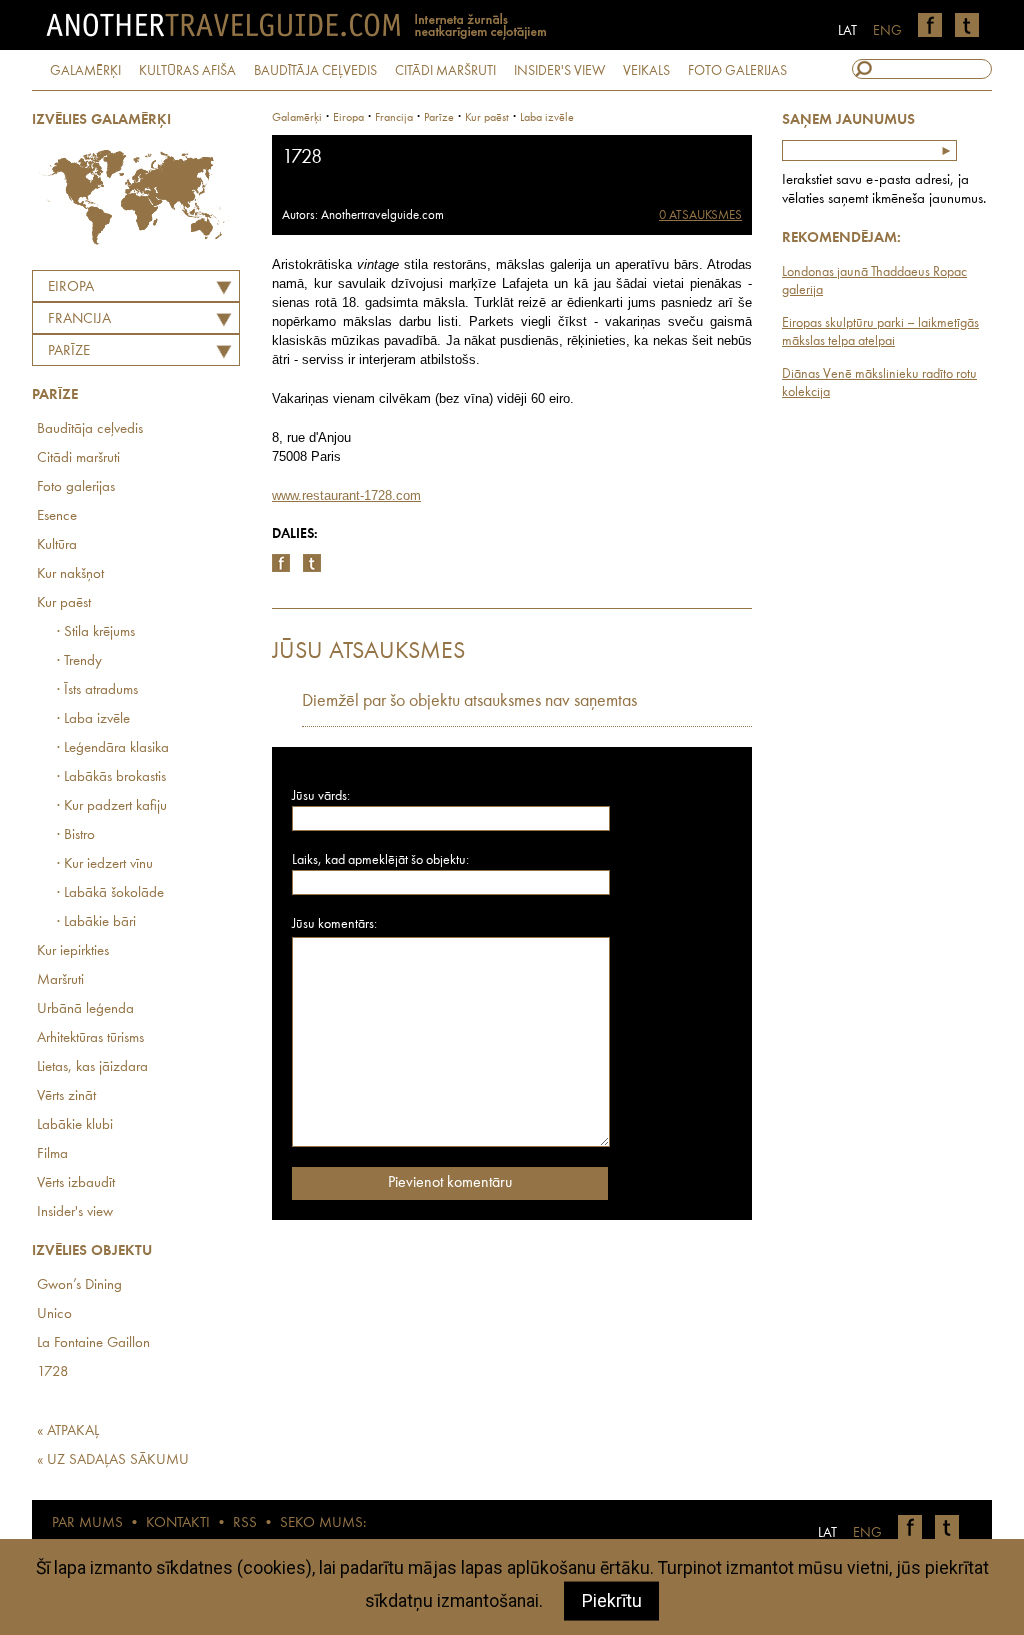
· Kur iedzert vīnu (105, 864)
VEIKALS (646, 71)
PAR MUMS (87, 1523)
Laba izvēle (547, 118)
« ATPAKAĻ (68, 1431)
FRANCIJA (79, 319)
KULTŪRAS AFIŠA (187, 71)
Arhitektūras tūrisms (90, 1038)
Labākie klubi (75, 1125)
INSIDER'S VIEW (559, 71)
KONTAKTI (178, 1523)
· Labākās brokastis (111, 777)
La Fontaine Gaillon (93, 1343)
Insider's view (75, 1212)
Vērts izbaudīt (76, 1183)
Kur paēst (64, 603)
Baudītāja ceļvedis (90, 429)
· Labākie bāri (96, 922)
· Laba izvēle (93, 719)
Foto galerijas (76, 487)
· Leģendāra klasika (113, 748)
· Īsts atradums (97, 690)
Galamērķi (297, 118)
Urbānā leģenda (85, 1009)
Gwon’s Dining (79, 1285)
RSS (245, 1523)
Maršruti (60, 980)
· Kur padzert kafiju (112, 806)
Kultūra (57, 545)
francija (394, 118)
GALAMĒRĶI (85, 71)
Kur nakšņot (70, 574)
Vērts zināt (66, 1096)
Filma (52, 1154)
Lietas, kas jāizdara (92, 1067)
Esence (57, 516)
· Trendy (79, 661)
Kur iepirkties (73, 951)
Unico (54, 1314)
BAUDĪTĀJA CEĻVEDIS (315, 71)
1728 (53, 1372)
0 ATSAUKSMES (700, 215)
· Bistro (76, 835)
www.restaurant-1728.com (346, 495)
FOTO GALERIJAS (737, 71)
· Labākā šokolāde (110, 893)
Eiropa (71, 287)
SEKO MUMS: (323, 1523)
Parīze (69, 351)
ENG (887, 31)
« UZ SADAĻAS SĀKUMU (113, 1460)
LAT (847, 31)
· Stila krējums (96, 632)
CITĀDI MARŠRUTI (445, 71)
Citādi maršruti (78, 458)
